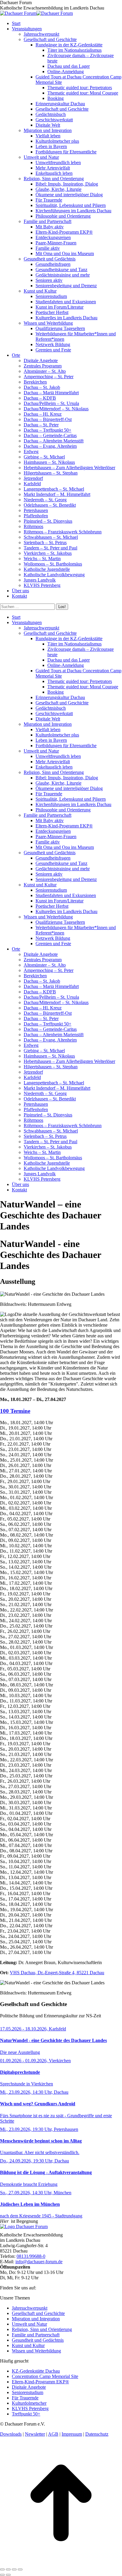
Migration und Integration (36, 2319)
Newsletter (35, 2434)
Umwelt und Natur (29, 2324)
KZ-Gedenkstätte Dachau (36, 2371)
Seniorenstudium (28, 2392)
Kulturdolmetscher (29, 2403)
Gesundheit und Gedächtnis (38, 2340)
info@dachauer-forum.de (39, 2262)
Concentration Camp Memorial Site (45, 2376)
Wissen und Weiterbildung (36, 2351)
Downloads (11, 2434)
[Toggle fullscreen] (14, 2569)
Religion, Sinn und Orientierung (42, 2329)
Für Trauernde (25, 2398)
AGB (53, 2434)
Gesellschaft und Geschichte (38, 2313)
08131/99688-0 (31, 2256)
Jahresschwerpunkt (30, 2308)
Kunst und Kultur (28, 2345)
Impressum (72, 2434)
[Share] (8, 2569)
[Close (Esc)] (2, 2569)
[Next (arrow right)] (8, 2575)
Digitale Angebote (29, 2387)
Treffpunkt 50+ (26, 2414)
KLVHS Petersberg (30, 2408)
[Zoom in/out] (20, 2569)
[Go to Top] (61, 2562)
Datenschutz (97, 2434)
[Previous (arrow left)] (2, 2575)
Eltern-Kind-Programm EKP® (40, 2382)
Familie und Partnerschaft (36, 2335)
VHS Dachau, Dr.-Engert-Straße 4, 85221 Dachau (57, 1973)
